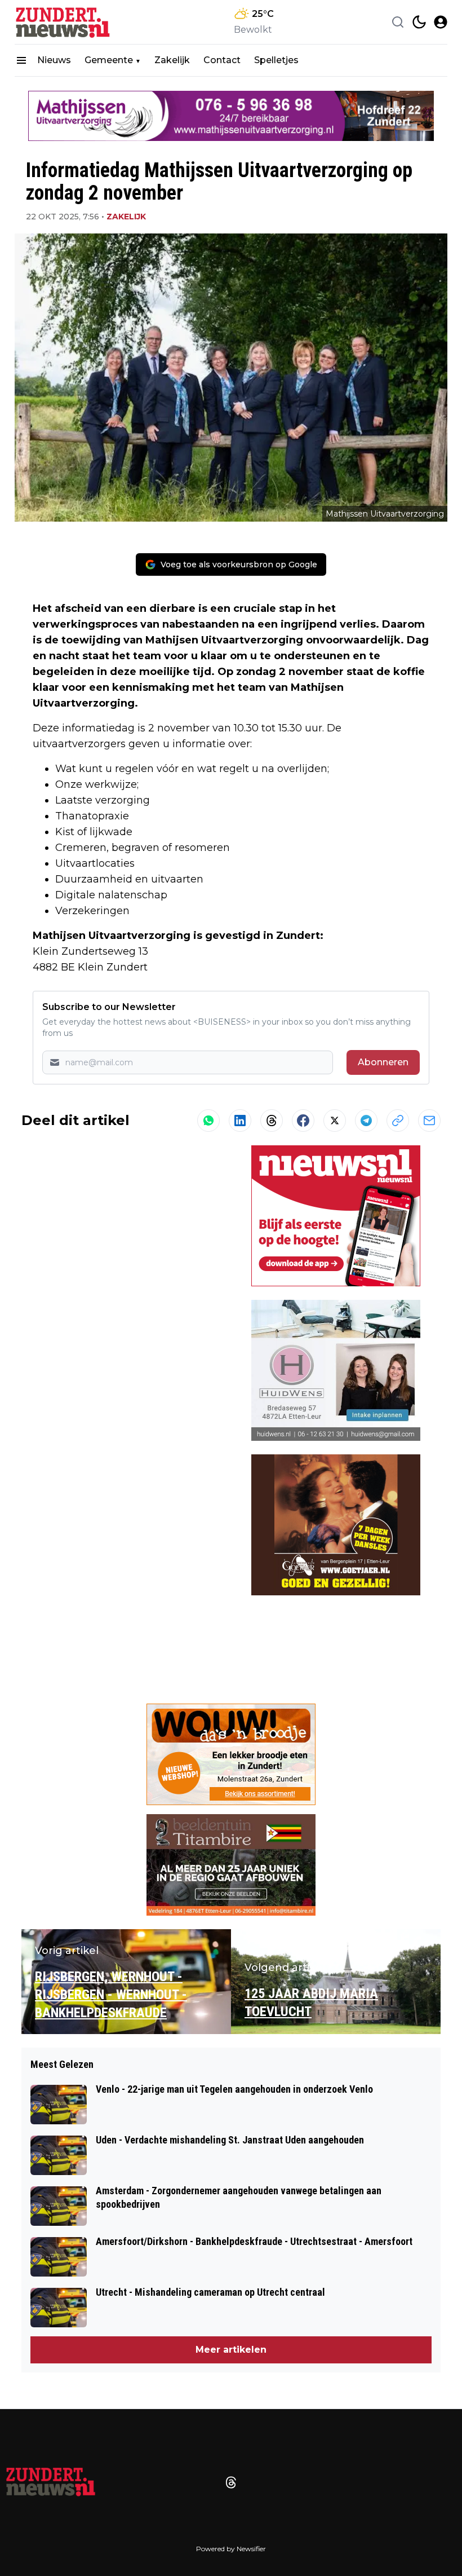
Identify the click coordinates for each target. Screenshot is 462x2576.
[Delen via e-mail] (429, 1121)
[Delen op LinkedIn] (240, 1121)
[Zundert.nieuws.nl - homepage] (65, 22)
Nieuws (54, 60)
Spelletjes (276, 60)
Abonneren (383, 1062)
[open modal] (441, 22)
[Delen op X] (335, 1121)
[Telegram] (366, 1121)
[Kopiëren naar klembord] (398, 1121)
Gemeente (109, 60)
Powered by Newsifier (231, 2549)
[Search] (398, 22)
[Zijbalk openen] (21, 60)
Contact (222, 60)
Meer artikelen (231, 2350)
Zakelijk (172, 60)
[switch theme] (419, 22)
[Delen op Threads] (272, 1121)
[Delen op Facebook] (303, 1121)
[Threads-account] (231, 2482)
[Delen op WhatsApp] (208, 1121)
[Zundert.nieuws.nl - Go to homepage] (51, 2482)
